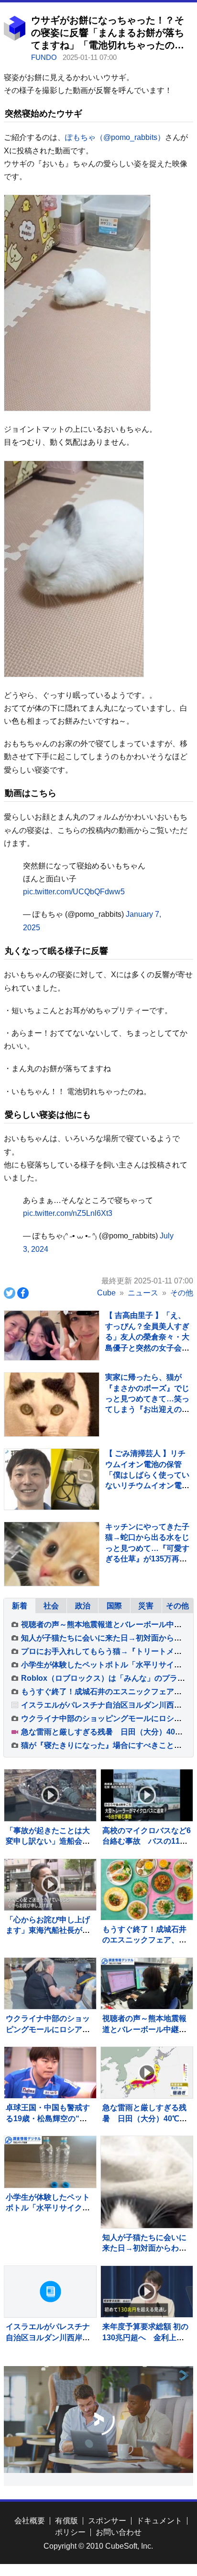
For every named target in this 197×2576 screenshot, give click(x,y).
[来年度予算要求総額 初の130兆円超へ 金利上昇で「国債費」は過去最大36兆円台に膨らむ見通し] (147, 2292)
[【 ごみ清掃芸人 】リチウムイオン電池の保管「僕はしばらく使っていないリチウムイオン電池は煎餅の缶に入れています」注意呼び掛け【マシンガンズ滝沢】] (52, 1479)
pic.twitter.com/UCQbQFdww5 (74, 892)
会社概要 (30, 2521)
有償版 (66, 2521)
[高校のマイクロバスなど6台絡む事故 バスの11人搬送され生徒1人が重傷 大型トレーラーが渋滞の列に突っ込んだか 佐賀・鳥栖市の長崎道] (147, 1795)
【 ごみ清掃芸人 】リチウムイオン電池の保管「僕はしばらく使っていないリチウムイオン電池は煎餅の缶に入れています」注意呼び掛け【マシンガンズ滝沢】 (147, 1485)
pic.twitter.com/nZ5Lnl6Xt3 (68, 1213)
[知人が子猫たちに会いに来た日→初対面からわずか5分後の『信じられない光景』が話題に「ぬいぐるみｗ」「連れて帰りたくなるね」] (147, 2182)
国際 (114, 1606)
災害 (146, 1606)
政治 (83, 1606)
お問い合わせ (119, 2532)
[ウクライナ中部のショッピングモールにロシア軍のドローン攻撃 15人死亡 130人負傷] (50, 1983)
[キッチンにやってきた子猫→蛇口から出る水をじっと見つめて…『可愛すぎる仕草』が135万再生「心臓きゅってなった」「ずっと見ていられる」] (52, 1570)
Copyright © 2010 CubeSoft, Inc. (98, 2546)
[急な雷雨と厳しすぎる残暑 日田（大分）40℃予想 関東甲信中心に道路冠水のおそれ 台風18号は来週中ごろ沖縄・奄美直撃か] (147, 2073)
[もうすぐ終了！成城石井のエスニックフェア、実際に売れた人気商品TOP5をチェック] (147, 1890)
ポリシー (70, 2532)
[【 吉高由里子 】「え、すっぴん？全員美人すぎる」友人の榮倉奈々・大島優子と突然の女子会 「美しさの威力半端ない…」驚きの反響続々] (52, 1335)
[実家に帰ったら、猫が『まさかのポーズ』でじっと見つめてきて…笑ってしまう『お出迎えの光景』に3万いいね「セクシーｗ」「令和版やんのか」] (52, 1420)
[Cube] (15, 38)
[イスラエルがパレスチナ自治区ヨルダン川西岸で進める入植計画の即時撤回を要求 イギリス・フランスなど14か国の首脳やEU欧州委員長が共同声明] (50, 2292)
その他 (177, 1606)
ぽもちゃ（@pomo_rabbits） (115, 137)
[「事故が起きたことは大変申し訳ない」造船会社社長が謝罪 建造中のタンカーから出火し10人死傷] (50, 1795)
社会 (51, 1606)
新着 (20, 1606)
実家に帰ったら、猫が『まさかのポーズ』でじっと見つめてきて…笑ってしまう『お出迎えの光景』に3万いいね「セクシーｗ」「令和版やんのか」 (147, 1409)
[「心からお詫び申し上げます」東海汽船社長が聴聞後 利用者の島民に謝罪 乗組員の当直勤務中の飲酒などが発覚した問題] (50, 1885)
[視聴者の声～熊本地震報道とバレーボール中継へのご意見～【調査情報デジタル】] (147, 1983)
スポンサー (107, 2521)
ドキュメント (159, 2521)
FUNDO (45, 57)
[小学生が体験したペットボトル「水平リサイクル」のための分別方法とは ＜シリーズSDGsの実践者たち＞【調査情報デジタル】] (50, 2162)
